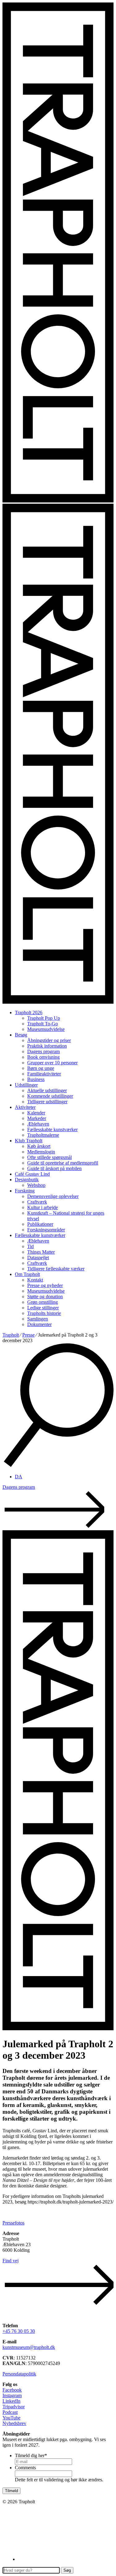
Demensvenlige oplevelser (53, 1196)
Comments (25, 2468)
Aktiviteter (25, 1107)
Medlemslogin (41, 1152)
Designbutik (27, 1180)
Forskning (25, 1191)
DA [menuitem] (19, 1477)
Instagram (12, 2395)
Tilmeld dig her (31, 2455)
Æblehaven (38, 1124)
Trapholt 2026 (29, 1012)
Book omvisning (43, 1057)
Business (36, 1079)
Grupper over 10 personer (52, 1063)
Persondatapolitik (19, 2374)
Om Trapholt (27, 1274)
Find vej (11, 2261)
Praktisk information (47, 1046)
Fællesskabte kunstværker (52, 1129)
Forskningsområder (46, 1230)
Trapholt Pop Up (44, 1018)
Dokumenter (39, 1324)
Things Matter (41, 1252)
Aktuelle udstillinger (47, 1090)
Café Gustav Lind (32, 1174)
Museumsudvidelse (46, 1029)
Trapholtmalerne (43, 1135)
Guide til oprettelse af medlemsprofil (63, 1163)
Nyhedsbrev (14, 2423)
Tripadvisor (14, 2407)
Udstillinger (26, 1085)
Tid (30, 1246)
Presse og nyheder (45, 1285)
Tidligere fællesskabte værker (56, 1269)
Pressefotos (13, 2223)
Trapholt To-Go (43, 1024)
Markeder (37, 1118)
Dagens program (43, 1051)
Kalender (36, 1113)
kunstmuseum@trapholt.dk (29, 2347)
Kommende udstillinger (50, 1096)
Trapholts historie (44, 1313)
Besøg (21, 1035)
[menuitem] (19, 1477)
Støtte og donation (45, 1297)
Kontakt (35, 1280)
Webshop (36, 1185)
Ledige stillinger (43, 1308)
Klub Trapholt (29, 1141)
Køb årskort (39, 1146)
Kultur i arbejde (43, 1207)
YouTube (11, 2418)
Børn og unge (41, 1068)
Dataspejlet (38, 1258)
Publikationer (40, 1224)
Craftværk (37, 1202)
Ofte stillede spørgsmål (49, 1157)
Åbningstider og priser (49, 1040)
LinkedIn (11, 2401)
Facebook (12, 2390)
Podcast (10, 2412)
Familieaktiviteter (44, 1074)
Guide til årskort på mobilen (54, 1168)
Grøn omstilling (43, 1302)
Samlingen (38, 1319)
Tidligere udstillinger (47, 1102)
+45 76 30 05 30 (19, 2331)
